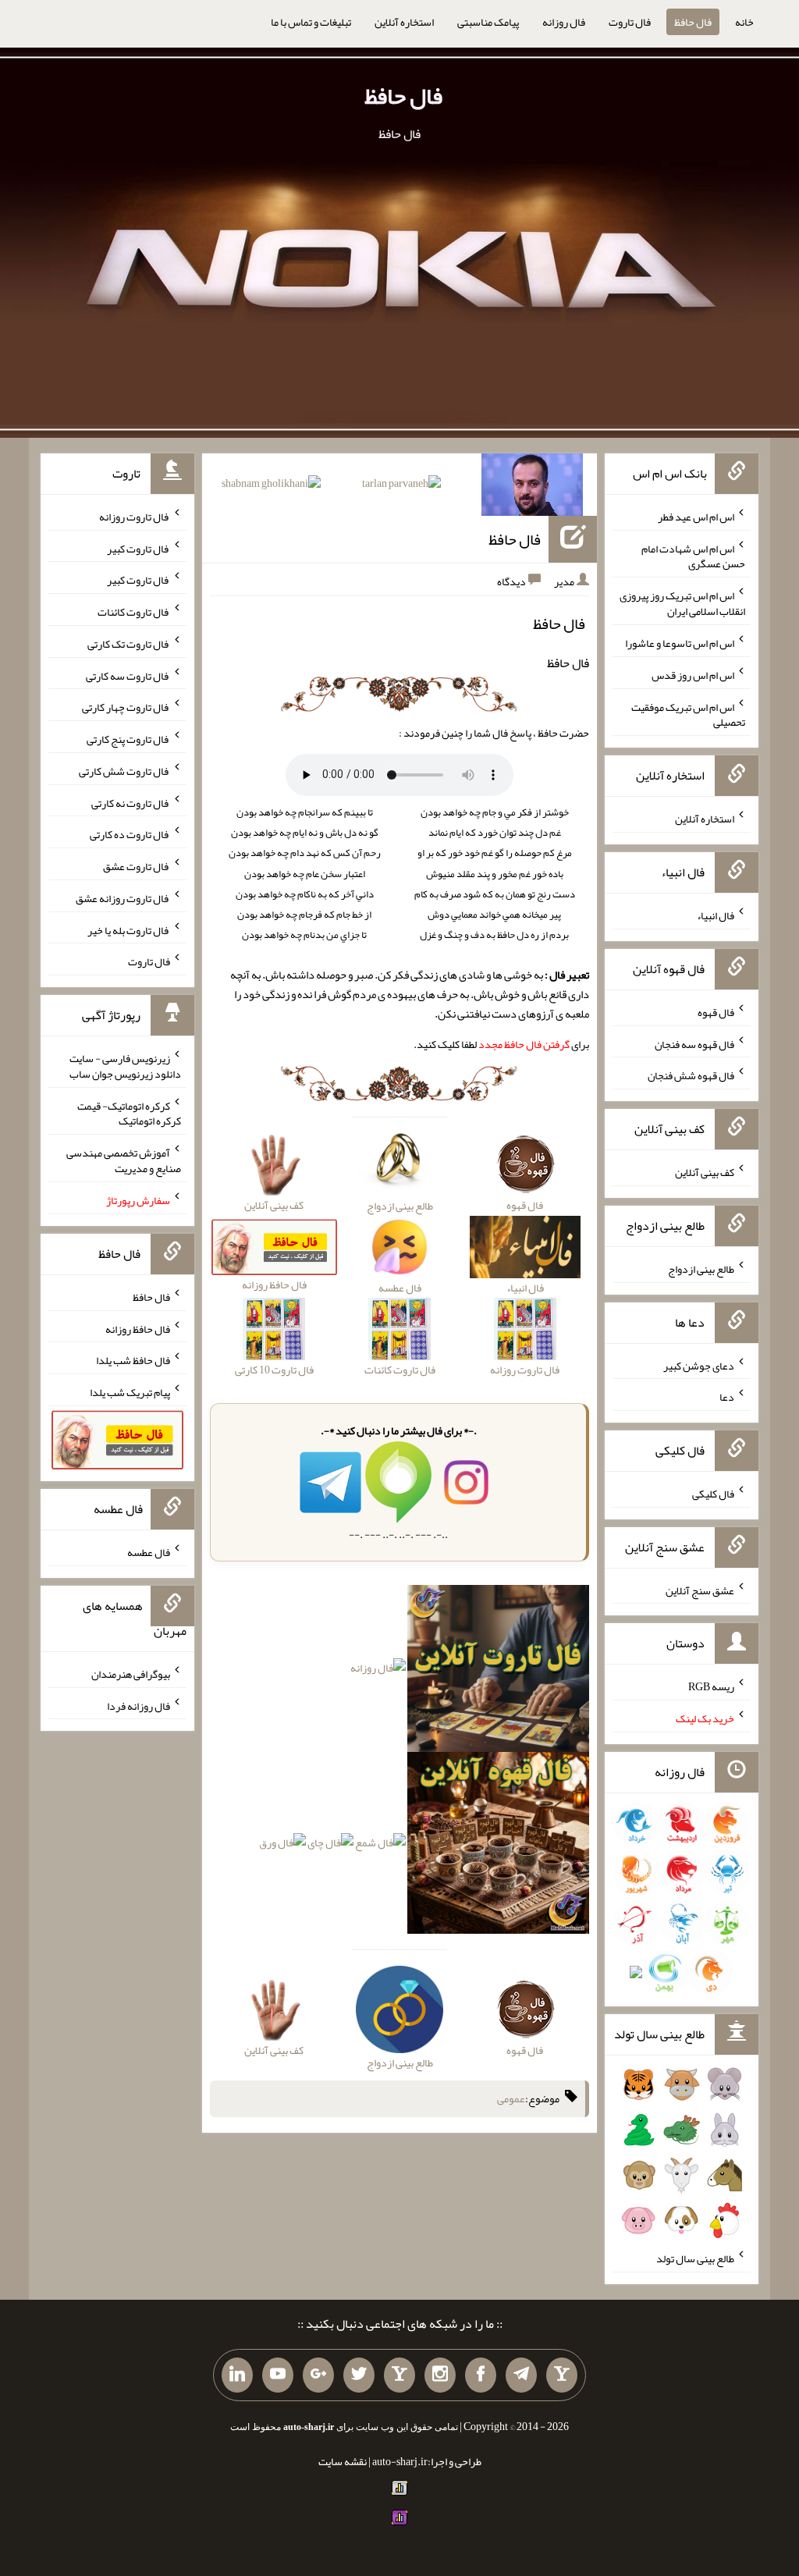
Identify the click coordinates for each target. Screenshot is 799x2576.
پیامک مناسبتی (488, 22)
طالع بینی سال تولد (695, 2258)
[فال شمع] (380, 1846)
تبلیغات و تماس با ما (311, 22)
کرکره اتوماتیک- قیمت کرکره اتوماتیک (129, 1113)
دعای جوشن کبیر (699, 1365)
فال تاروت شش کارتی (124, 771)
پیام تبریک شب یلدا (130, 1392)
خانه (744, 22)
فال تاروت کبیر (138, 548)
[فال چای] (330, 1846)
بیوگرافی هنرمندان (131, 1674)
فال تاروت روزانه (135, 517)
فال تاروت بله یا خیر (129, 929)
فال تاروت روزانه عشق (123, 898)
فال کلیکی (713, 1494)
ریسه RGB (711, 1686)
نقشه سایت (343, 2461)
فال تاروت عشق (137, 866)
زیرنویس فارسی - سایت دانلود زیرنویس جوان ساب (125, 1066)
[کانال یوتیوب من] (278, 2375)
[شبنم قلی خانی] (271, 486)
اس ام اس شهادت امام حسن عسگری (693, 556)
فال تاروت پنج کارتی (128, 739)
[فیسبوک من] (481, 2375)
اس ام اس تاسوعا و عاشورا (680, 643)
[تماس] (399, 2375)
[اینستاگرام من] (440, 2375)
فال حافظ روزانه (138, 1328)
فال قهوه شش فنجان (691, 1075)
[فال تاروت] (499, 1672)
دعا (727, 1397)
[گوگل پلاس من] (318, 2375)
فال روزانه (564, 22)
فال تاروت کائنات (134, 612)
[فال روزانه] (378, 1672)
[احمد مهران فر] (532, 488)
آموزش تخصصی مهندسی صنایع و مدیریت (124, 1160)
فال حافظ (693, 22)
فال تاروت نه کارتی (131, 802)
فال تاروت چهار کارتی (126, 707)
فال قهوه (716, 1012)
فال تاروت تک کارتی (129, 644)
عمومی (511, 2098)
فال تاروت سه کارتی (128, 675)
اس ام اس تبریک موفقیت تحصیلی (688, 714)
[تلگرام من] (521, 2375)
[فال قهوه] (499, 1846)
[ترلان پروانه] (401, 486)
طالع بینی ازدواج (701, 1269)
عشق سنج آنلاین (700, 1590)
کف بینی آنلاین (705, 1172)
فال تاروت (630, 22)
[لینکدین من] (237, 2375)
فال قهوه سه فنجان (694, 1043)
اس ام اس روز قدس (693, 675)
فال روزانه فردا (138, 1705)
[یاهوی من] (562, 2375)
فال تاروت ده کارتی (130, 834)
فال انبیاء (716, 915)
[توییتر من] (359, 2375)
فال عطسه (149, 1552)
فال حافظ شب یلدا (133, 1360)
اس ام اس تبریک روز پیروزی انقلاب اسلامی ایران (682, 603)
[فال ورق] (282, 1846)
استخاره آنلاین (404, 22)
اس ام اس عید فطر (696, 517)
